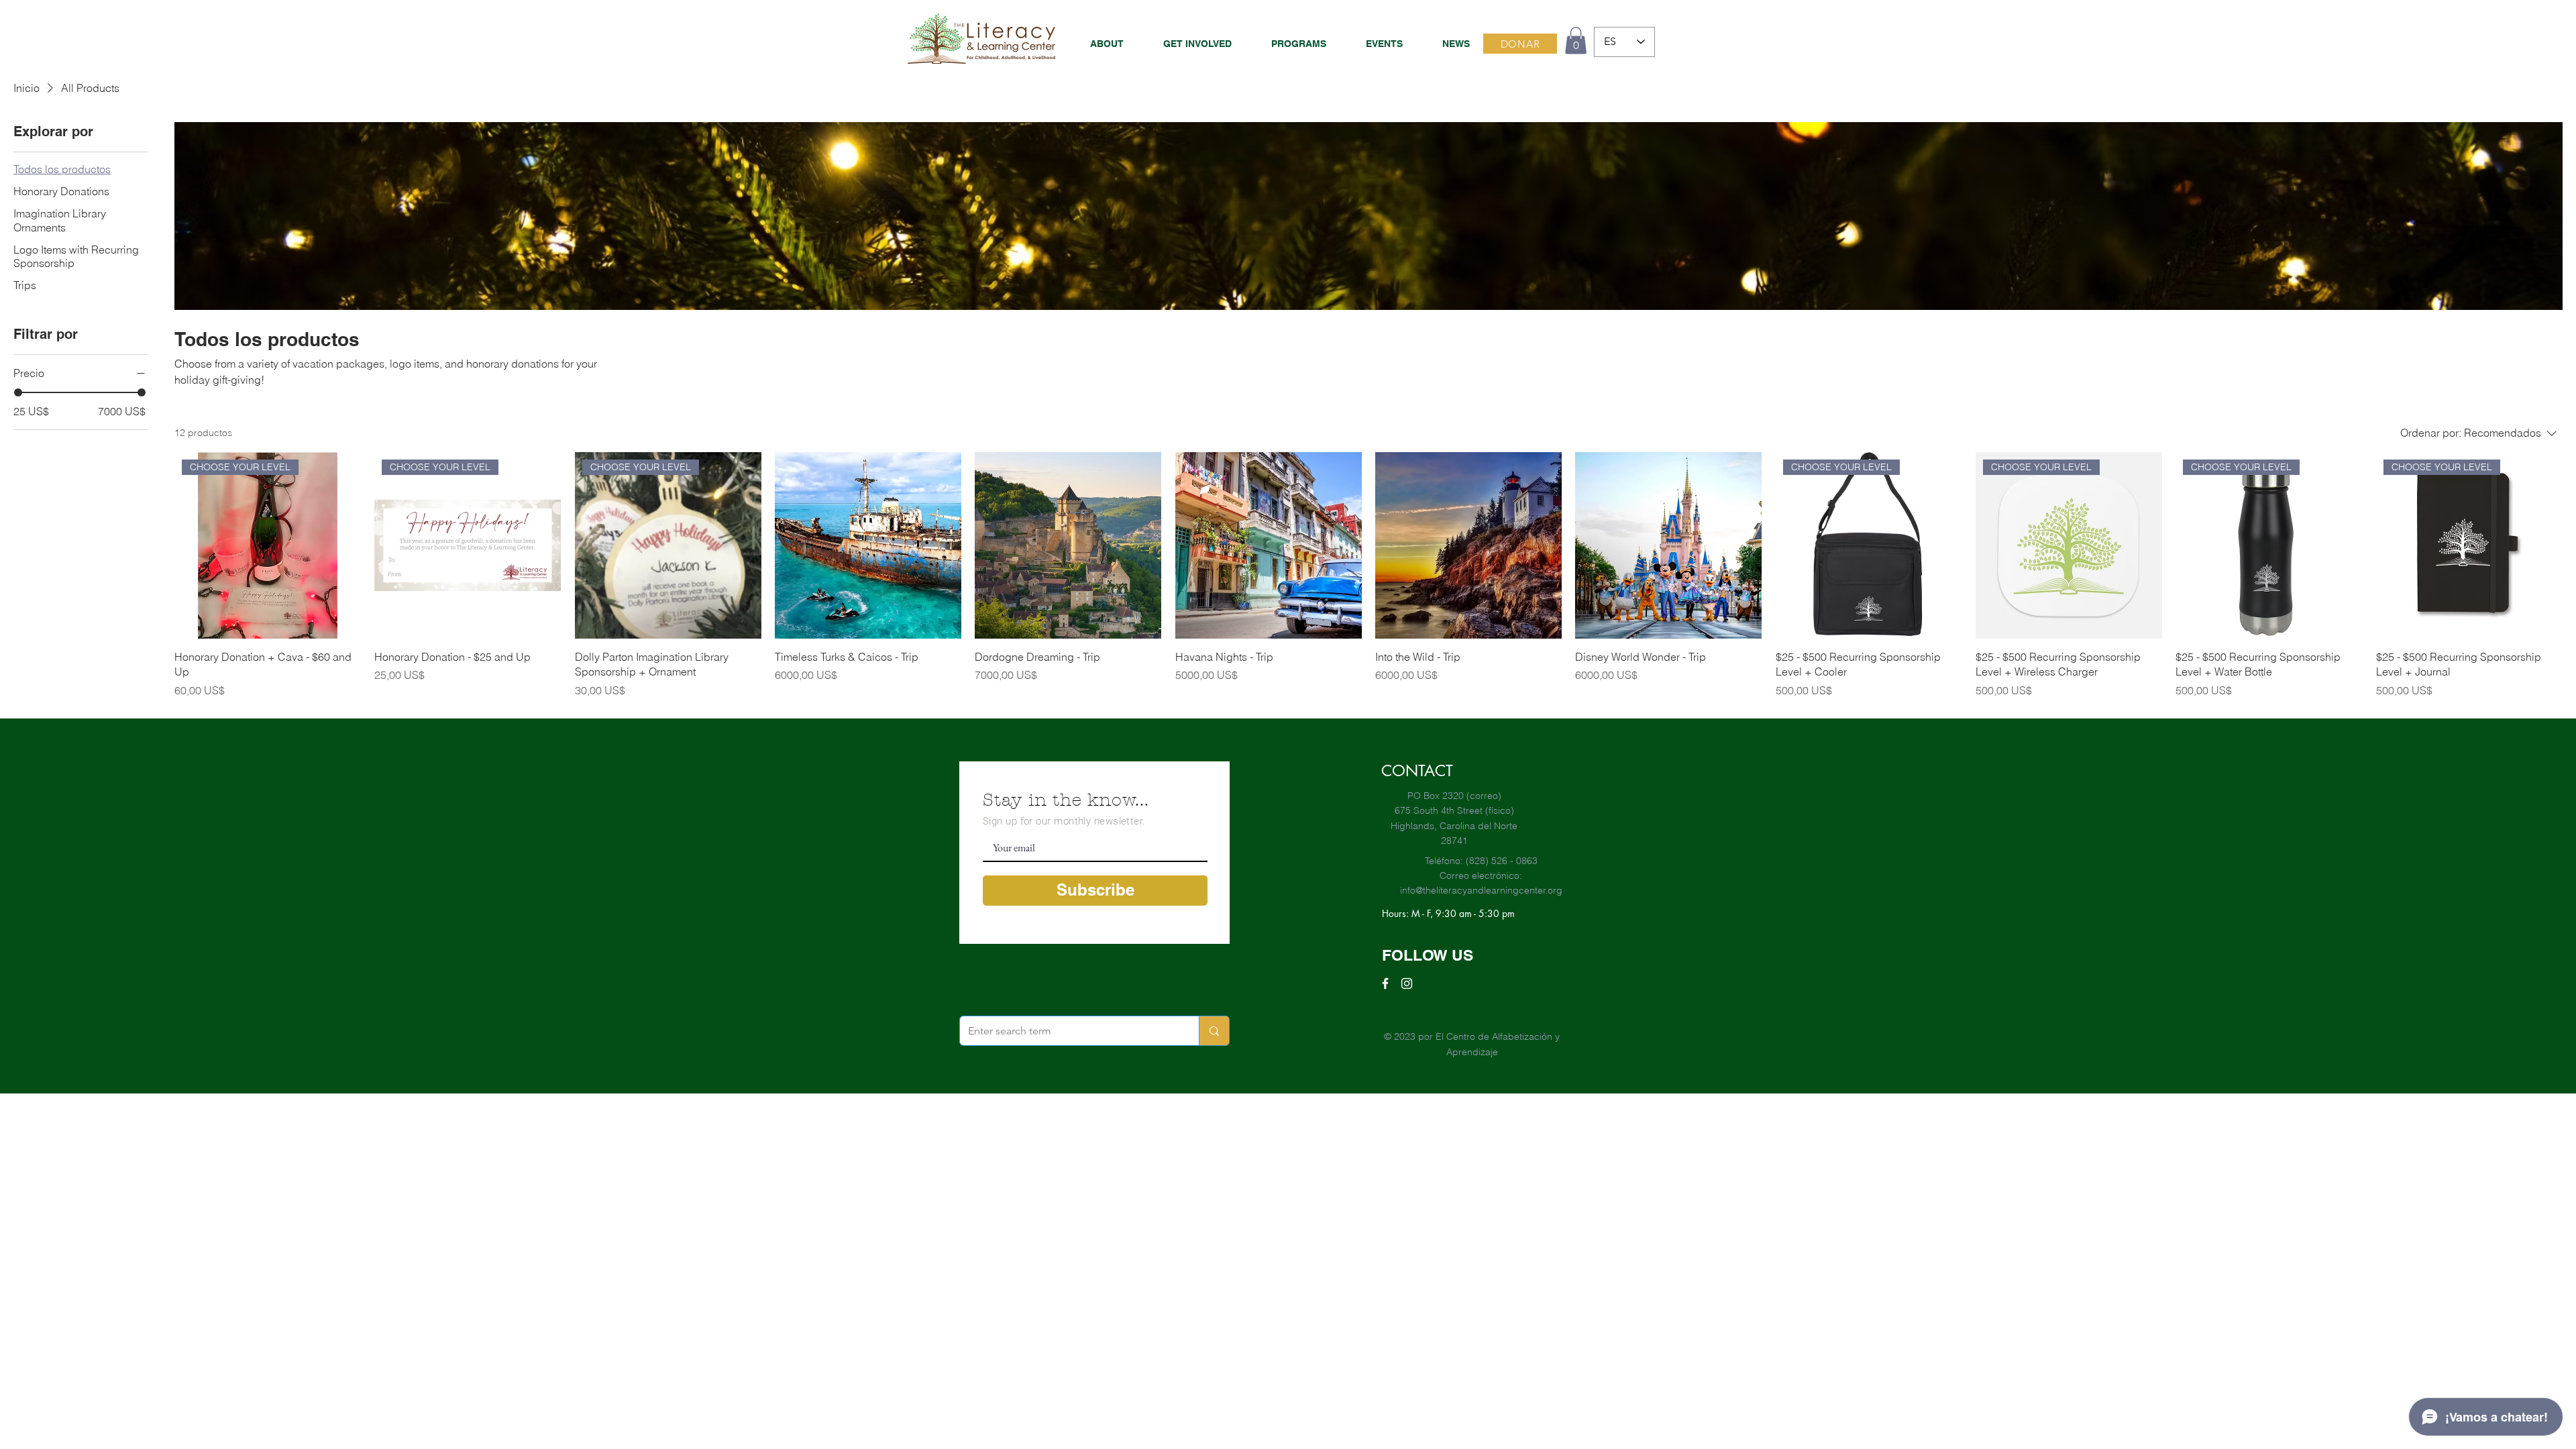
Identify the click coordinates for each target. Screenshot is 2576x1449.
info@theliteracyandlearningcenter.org (1481, 890)
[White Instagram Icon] (1407, 983)
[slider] (18, 392)
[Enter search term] (1214, 1031)
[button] (1289, 44)
